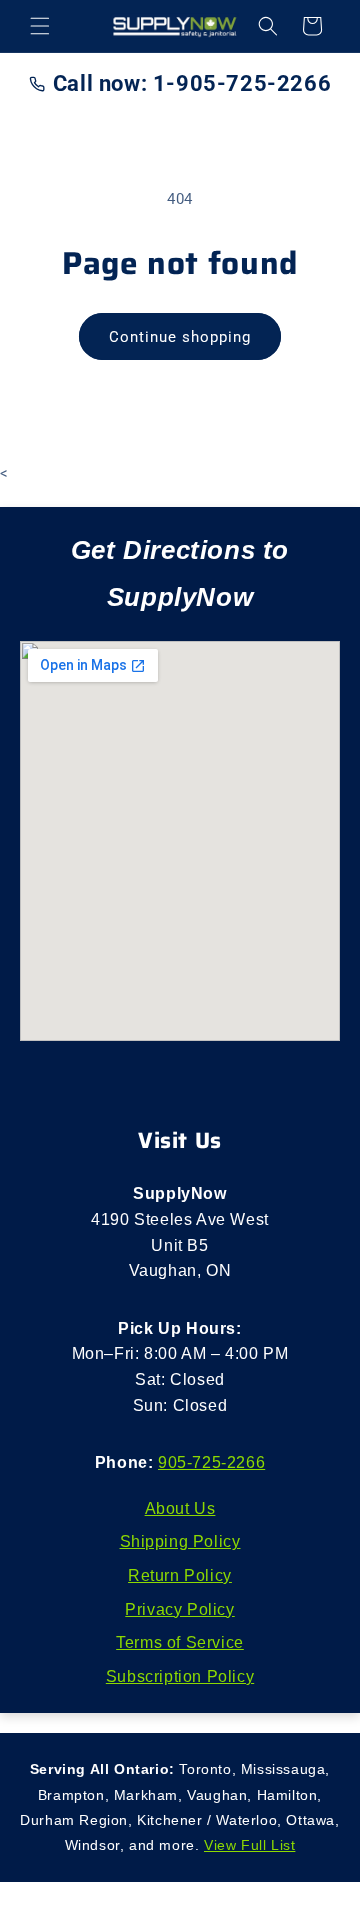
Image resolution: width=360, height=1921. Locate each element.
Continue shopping (180, 337)
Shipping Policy (180, 1541)
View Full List (249, 1845)
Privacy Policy (179, 1609)
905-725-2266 (211, 1462)
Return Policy (180, 1575)
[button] (40, 26)
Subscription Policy (180, 1676)
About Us (180, 1508)
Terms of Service (180, 1642)
